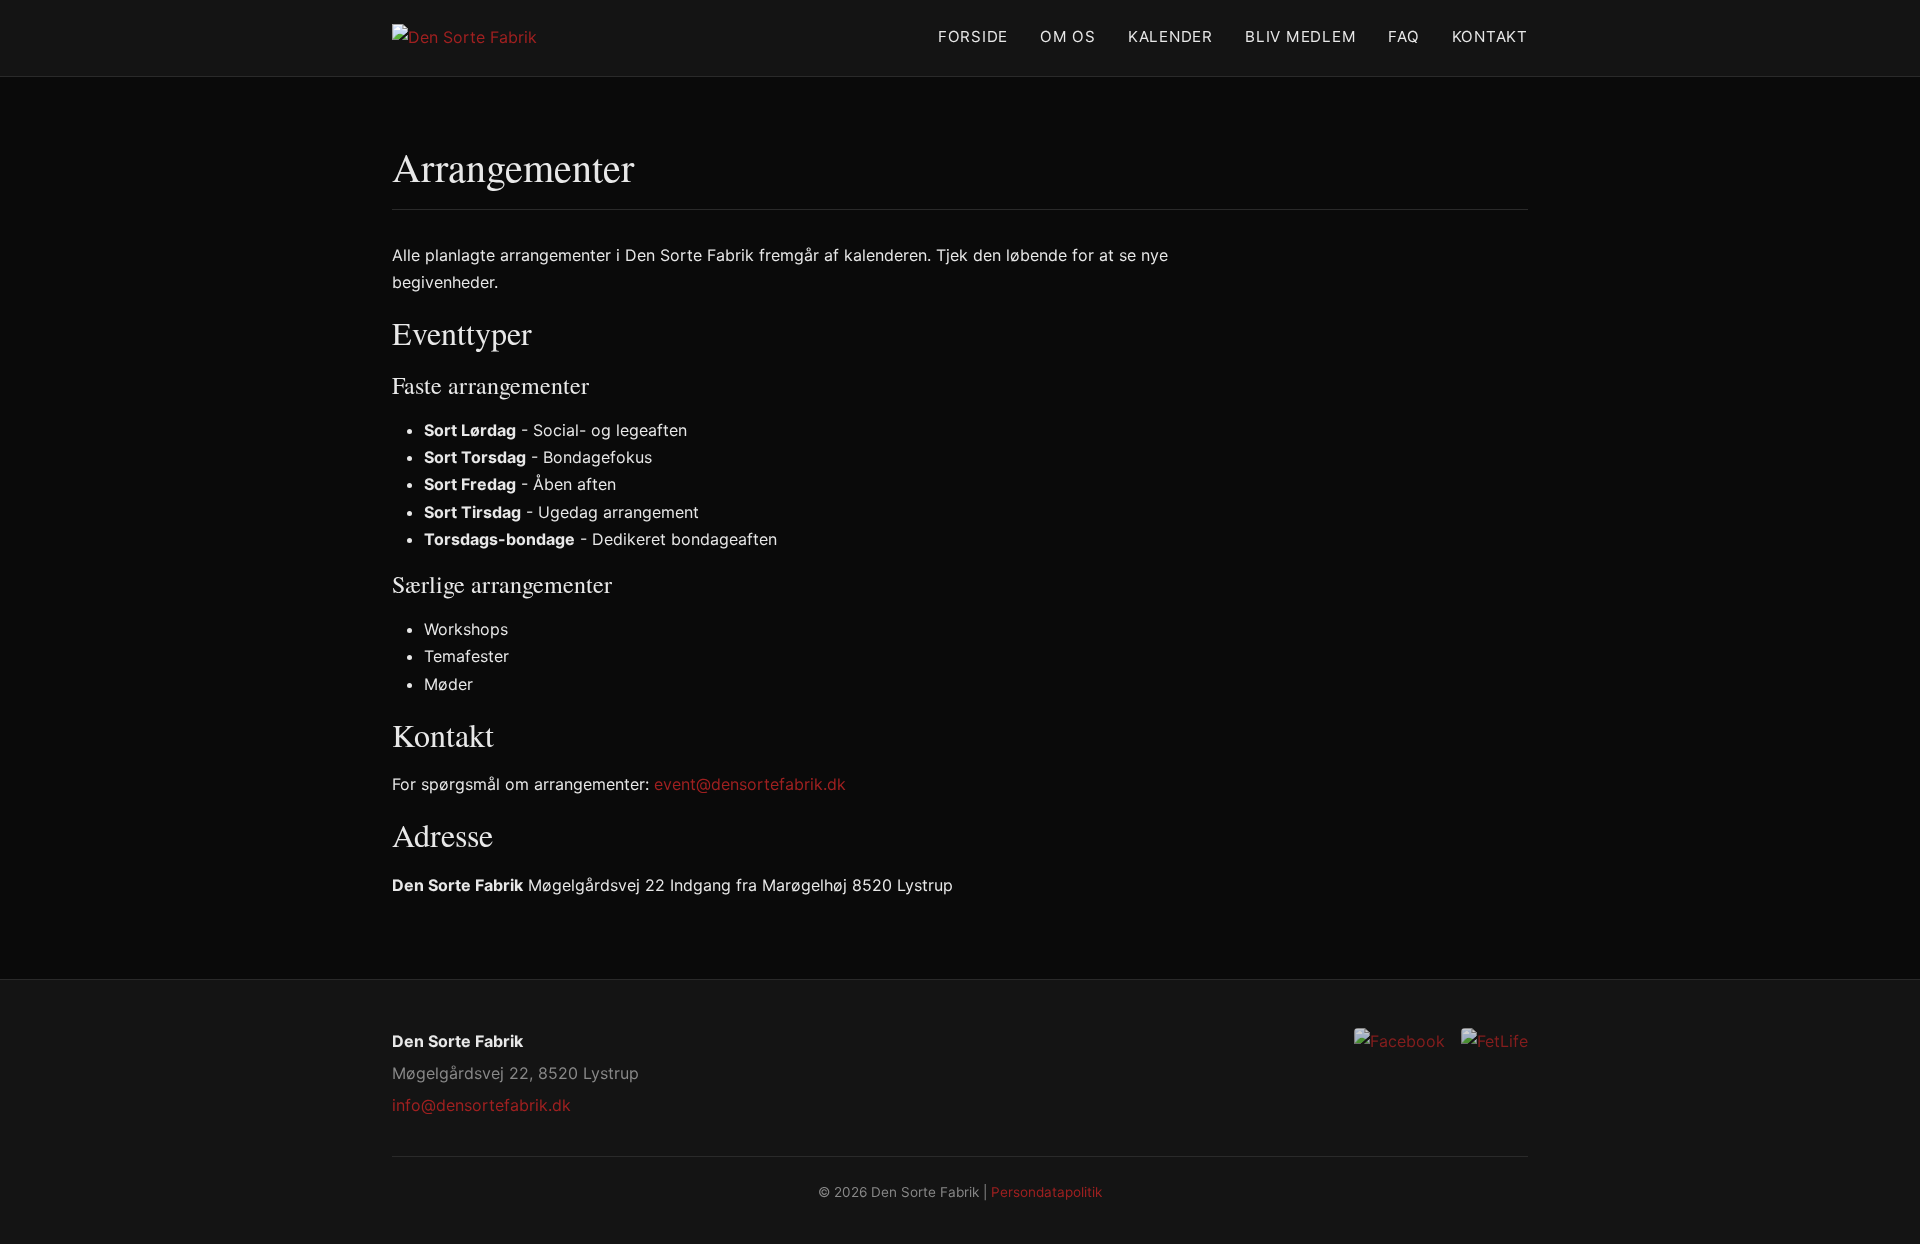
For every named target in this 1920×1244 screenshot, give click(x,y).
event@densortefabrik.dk (750, 784)
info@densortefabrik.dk (481, 1105)
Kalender (1170, 36)
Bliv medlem (1300, 36)
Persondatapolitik (1046, 1192)
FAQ (1403, 36)
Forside (973, 36)
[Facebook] (1399, 1041)
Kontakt (1490, 36)
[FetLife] (1494, 1041)
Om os (1068, 36)
